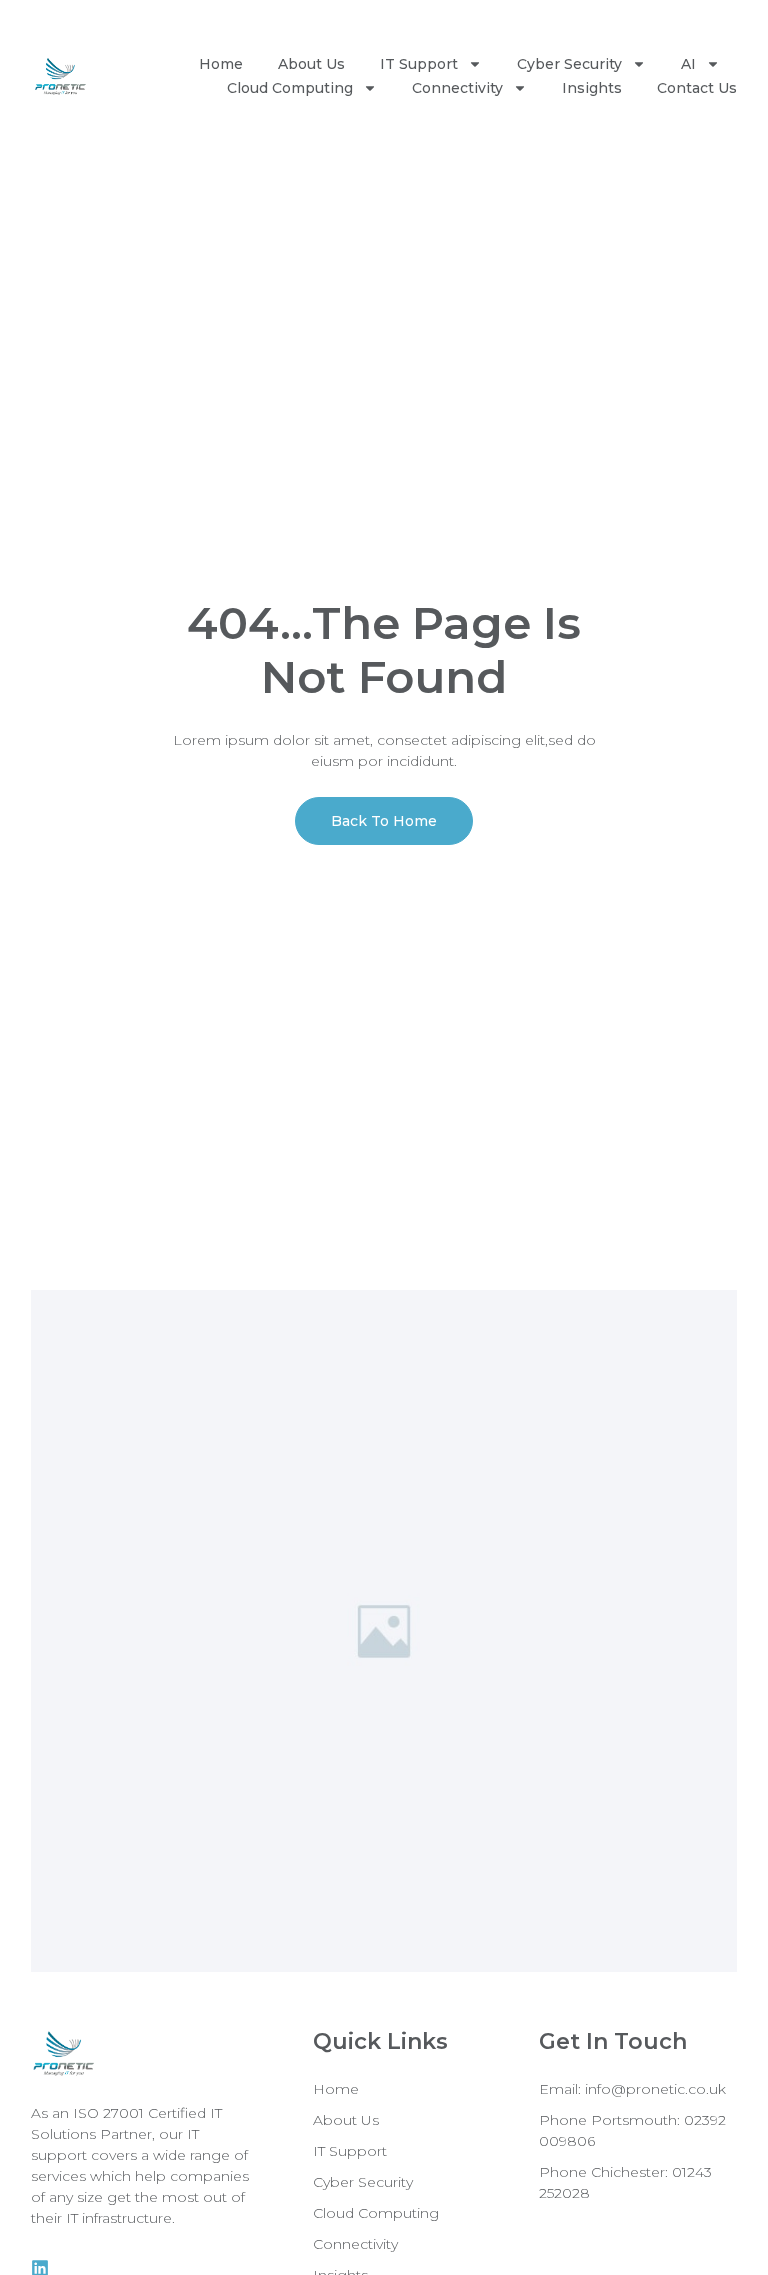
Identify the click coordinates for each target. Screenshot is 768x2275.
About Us (311, 64)
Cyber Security (569, 64)
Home (221, 64)
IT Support (419, 64)
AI (688, 64)
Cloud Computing (290, 88)
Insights (592, 88)
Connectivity (457, 88)
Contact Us (697, 88)
